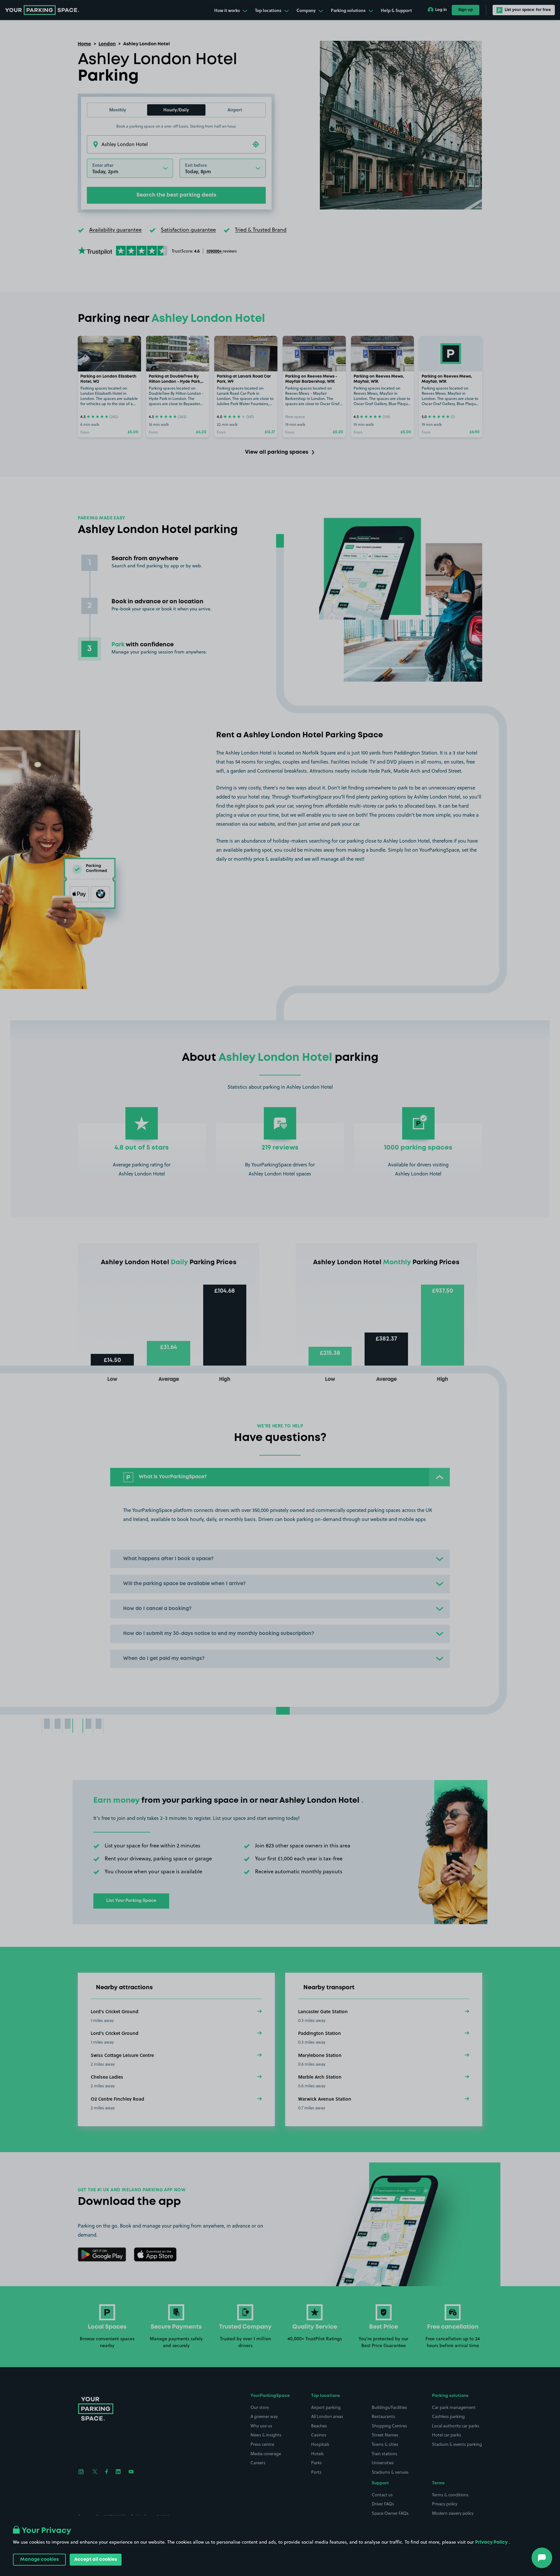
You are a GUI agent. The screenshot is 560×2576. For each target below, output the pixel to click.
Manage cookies (39, 2559)
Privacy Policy (491, 2542)
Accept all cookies (96, 2559)
